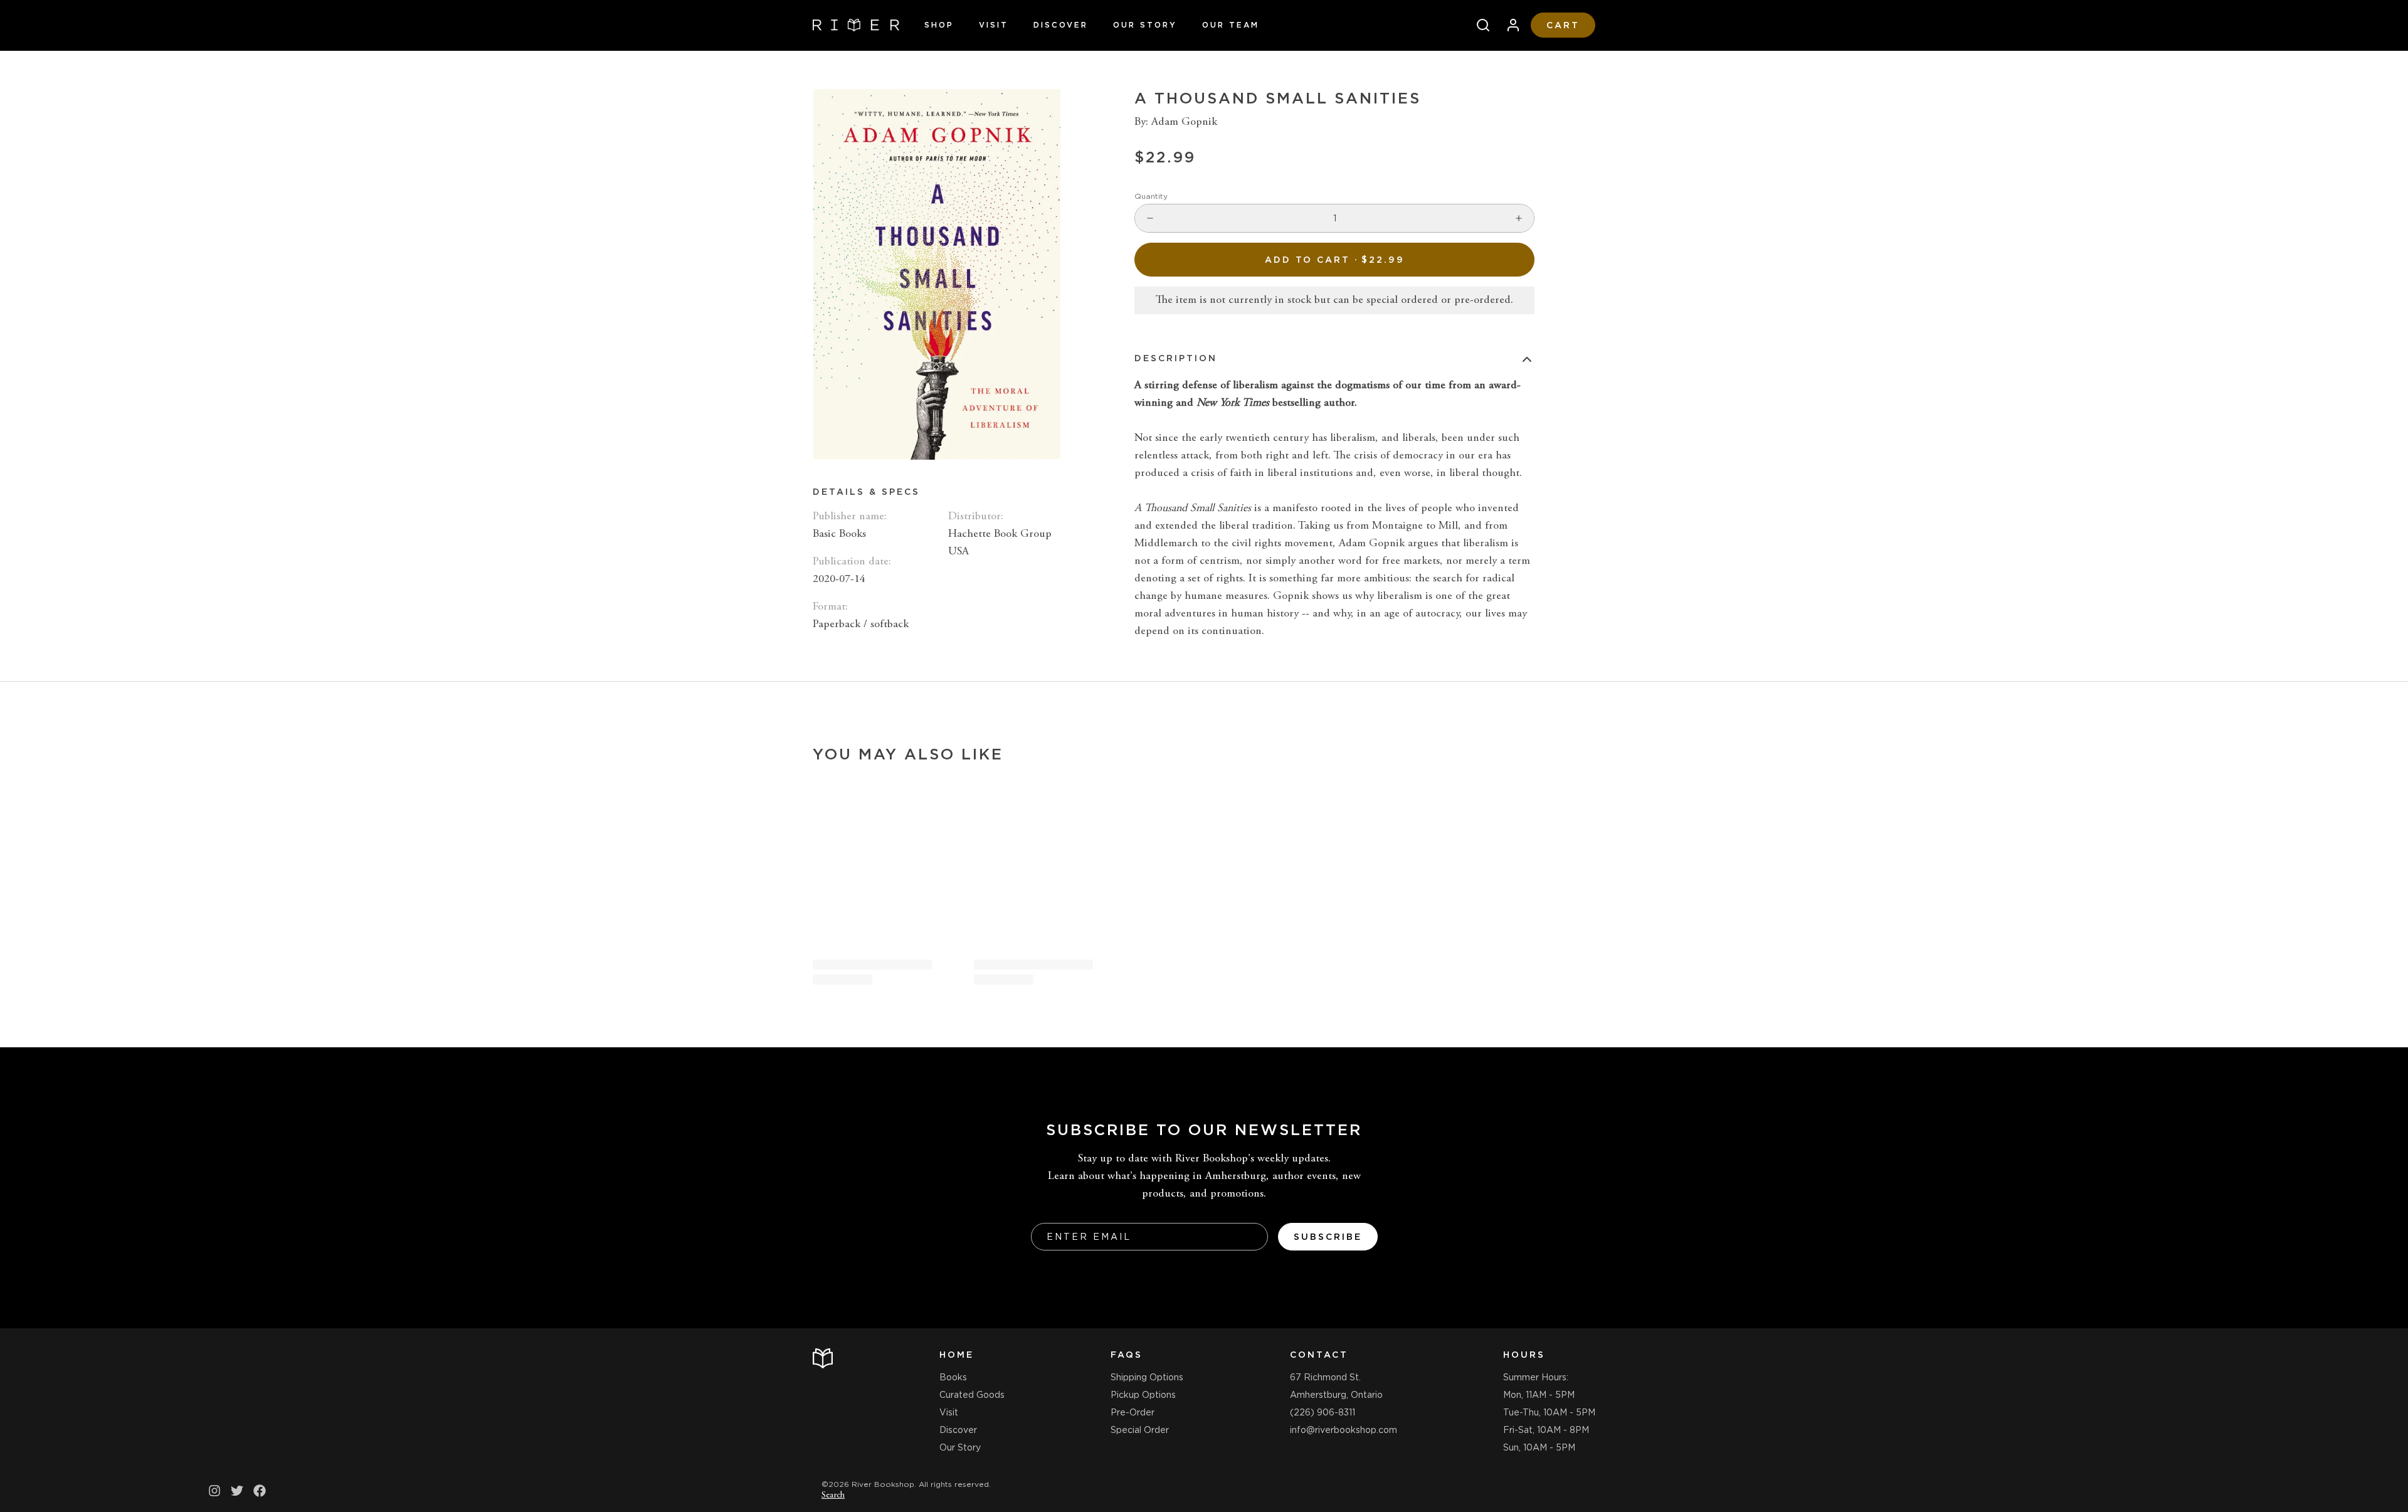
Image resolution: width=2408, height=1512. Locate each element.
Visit (994, 25)
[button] (1334, 260)
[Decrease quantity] (1150, 218)
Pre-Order (1133, 1412)
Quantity (1151, 196)
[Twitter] (237, 1491)
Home (957, 1355)
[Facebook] (260, 1491)
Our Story (1145, 25)
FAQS (1127, 1355)
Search (833, 1496)
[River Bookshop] (856, 25)
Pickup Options (1143, 1395)
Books (953, 1377)
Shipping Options (1147, 1377)
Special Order (1140, 1430)
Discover (1061, 25)
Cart (1563, 25)
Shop (939, 25)
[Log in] (1508, 25)
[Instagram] (214, 1491)
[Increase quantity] (1519, 218)
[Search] (1478, 25)
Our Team (1231, 25)
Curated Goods (972, 1395)
